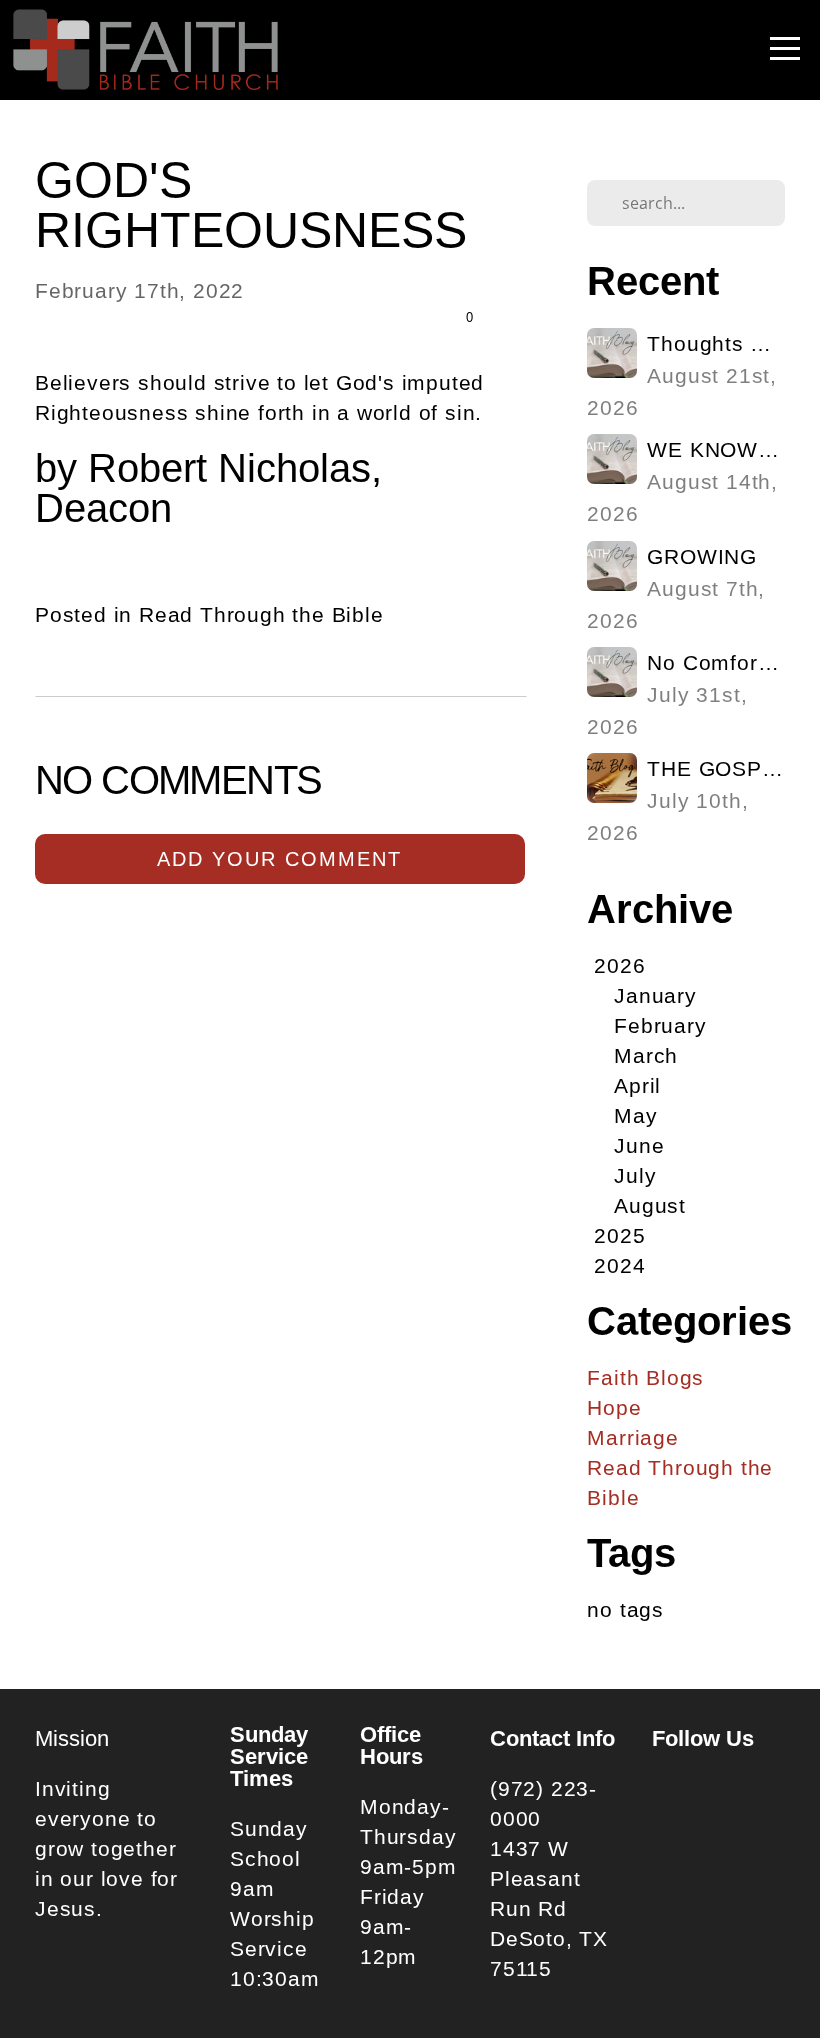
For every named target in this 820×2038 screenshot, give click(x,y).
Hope (614, 1408)
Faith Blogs (645, 1378)
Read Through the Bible (261, 615)
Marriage (632, 1438)
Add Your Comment (279, 859)
